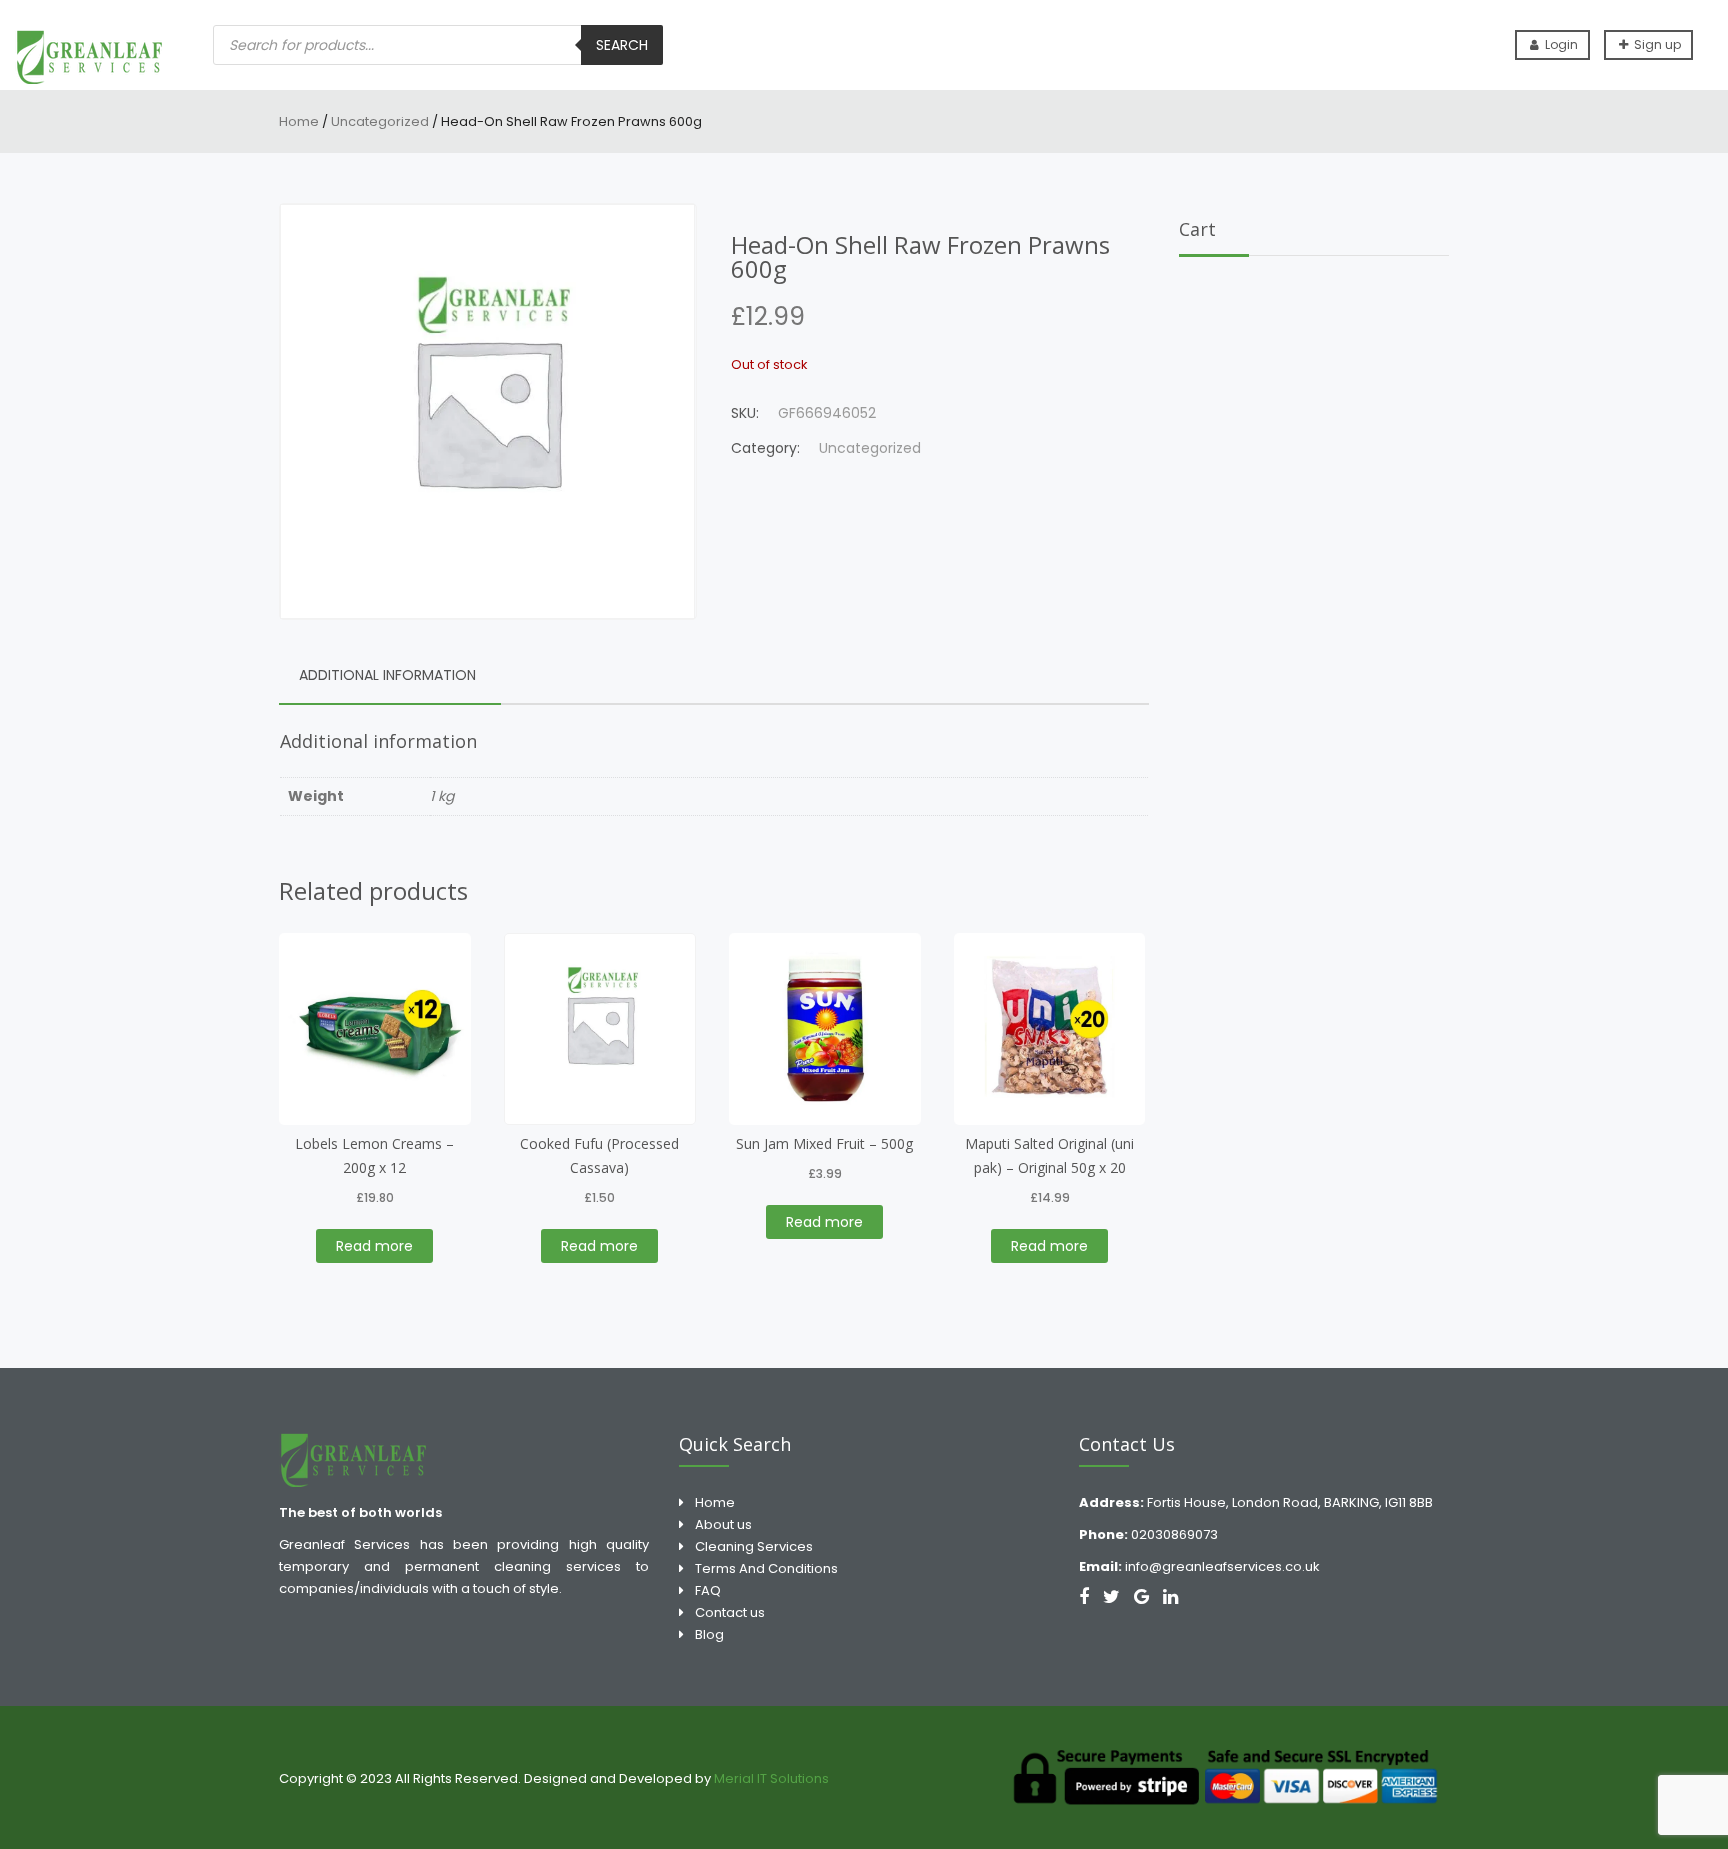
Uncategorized (380, 121)
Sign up (1656, 44)
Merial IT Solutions (773, 1778)
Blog (709, 1634)
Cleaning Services (754, 1546)
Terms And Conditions (766, 1568)
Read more (374, 1246)
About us (723, 1524)
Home (299, 121)
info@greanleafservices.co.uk (1222, 1566)
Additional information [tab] (387, 675)
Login (1560, 44)
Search (622, 45)
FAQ (708, 1590)
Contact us (730, 1612)
